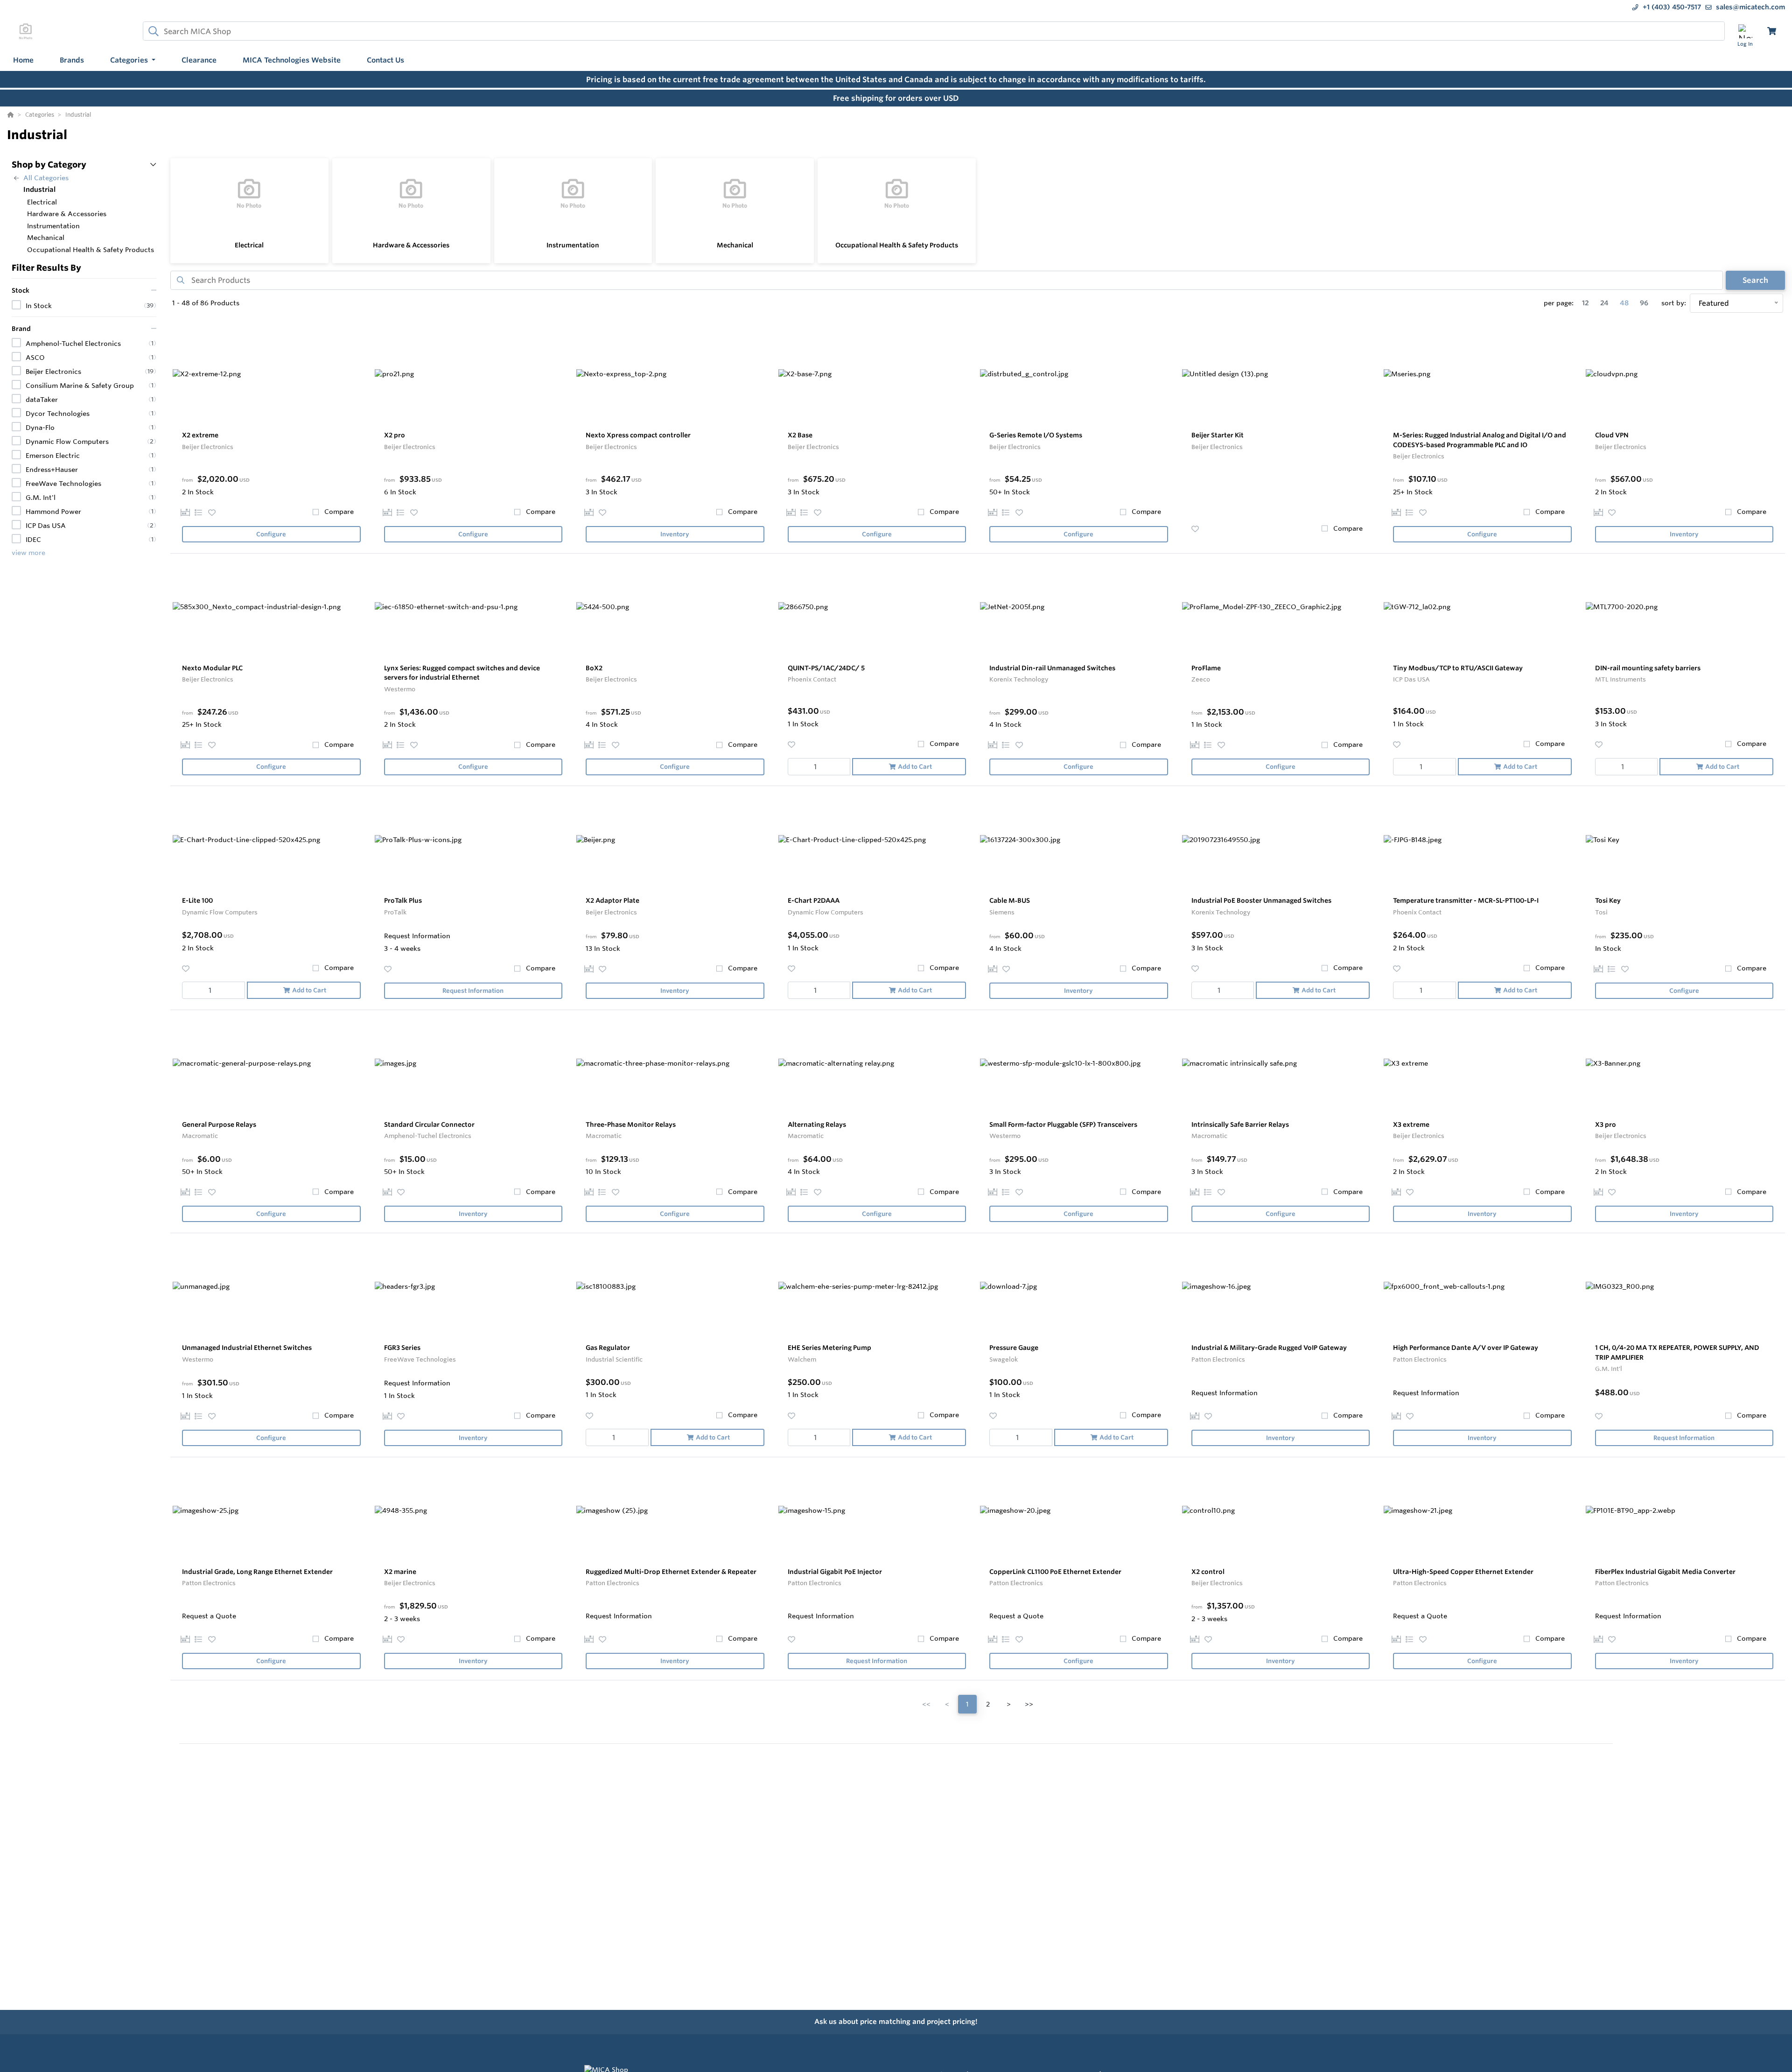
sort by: (1674, 303)
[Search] (152, 31)
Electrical (249, 245)
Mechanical (735, 245)
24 (1604, 303)
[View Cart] (1772, 31)
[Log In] (1745, 31)
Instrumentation (573, 245)
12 (1585, 303)
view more (28, 552)
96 (1644, 303)
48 (1624, 303)
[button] (133, 60)
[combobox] (934, 31)
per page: (1559, 303)
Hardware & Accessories (411, 245)
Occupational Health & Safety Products (897, 245)
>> (1029, 1704)
